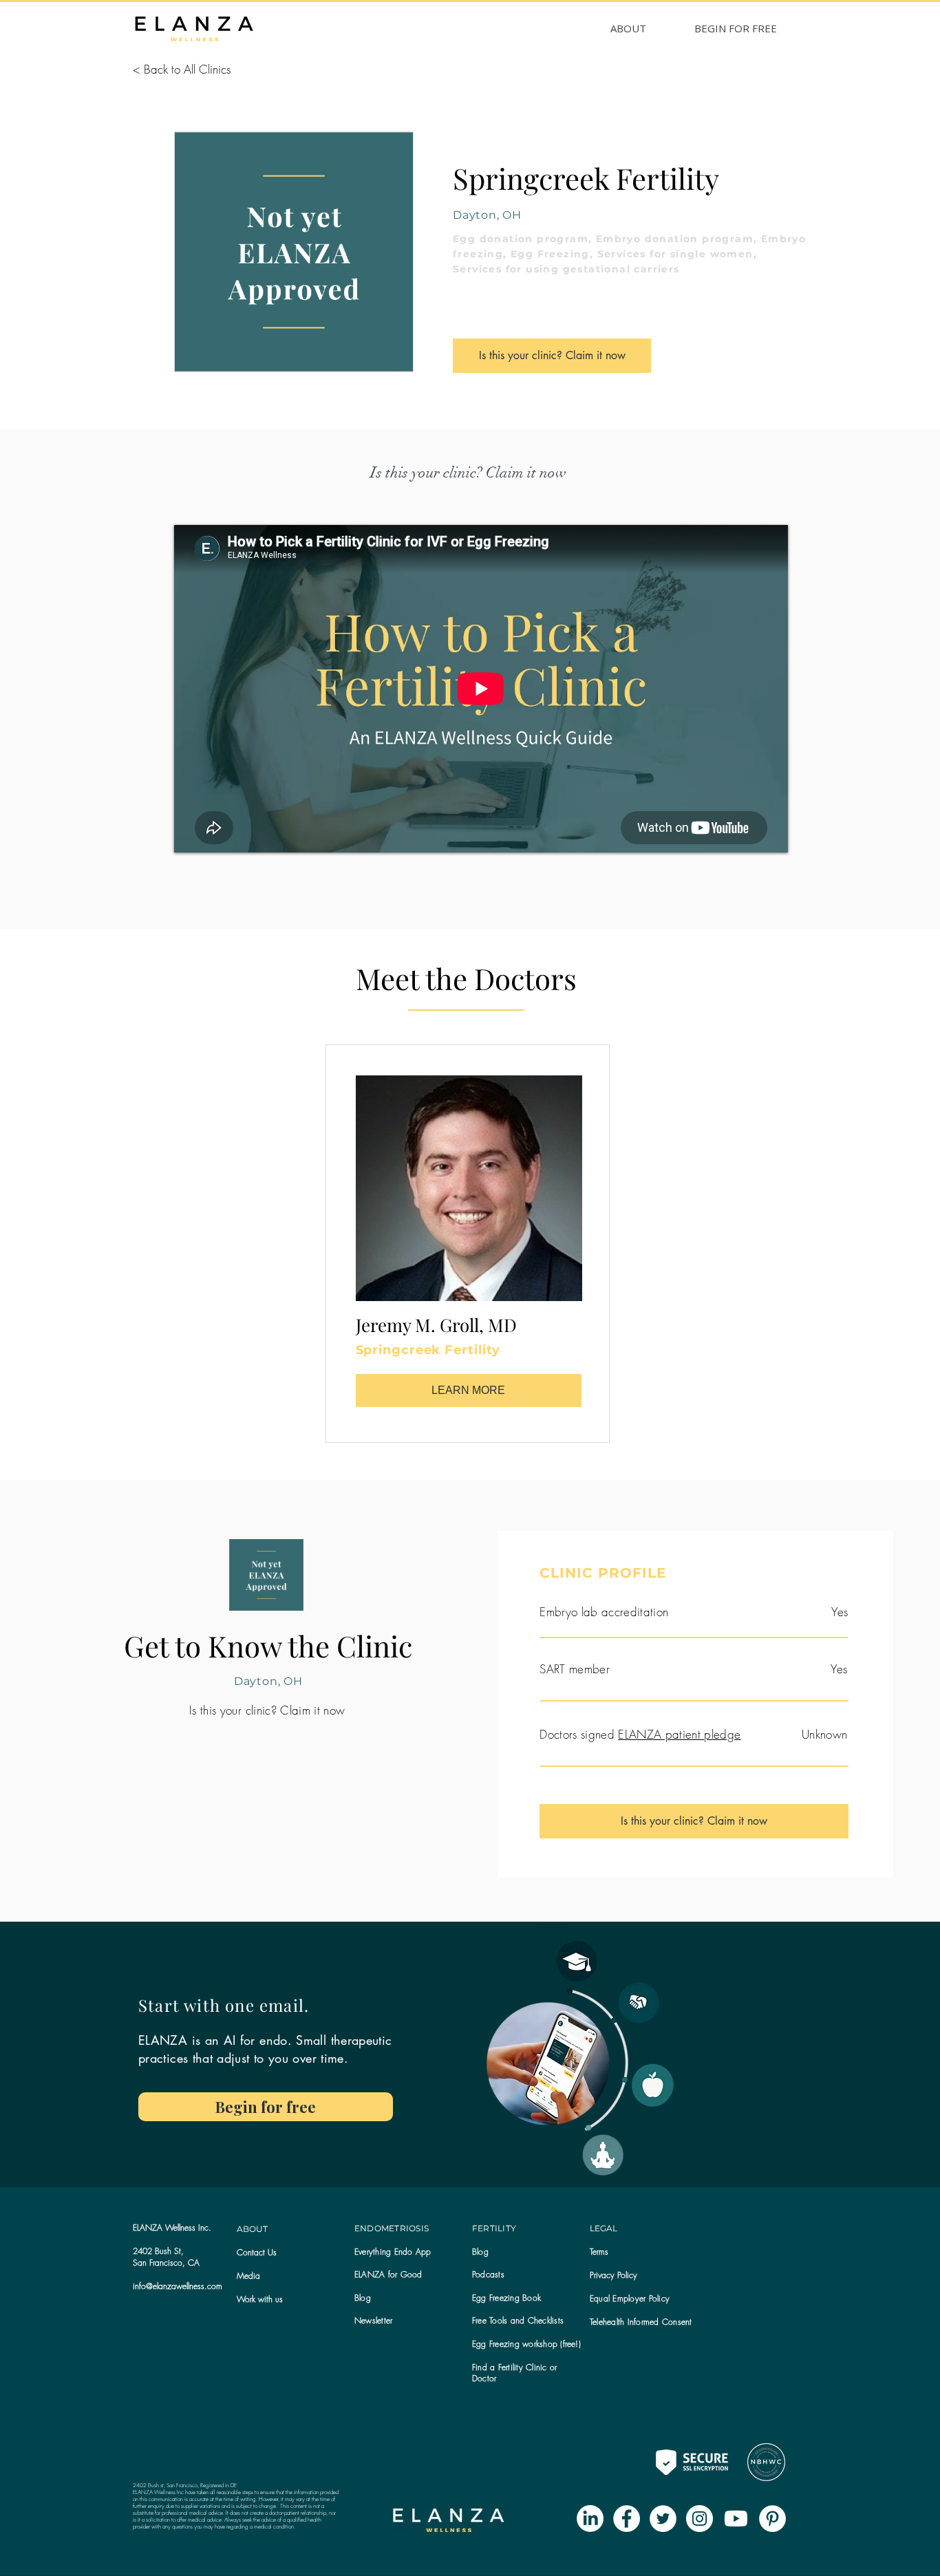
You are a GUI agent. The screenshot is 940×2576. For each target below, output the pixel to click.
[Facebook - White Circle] (627, 2519)
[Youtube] (736, 2519)
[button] (373, 2320)
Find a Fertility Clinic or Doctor (514, 2373)
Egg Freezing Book (506, 2298)
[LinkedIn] (590, 2519)
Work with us (260, 2299)
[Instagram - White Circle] (699, 2519)
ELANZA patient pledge (679, 1734)
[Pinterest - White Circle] (772, 2519)
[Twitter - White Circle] (663, 2519)
